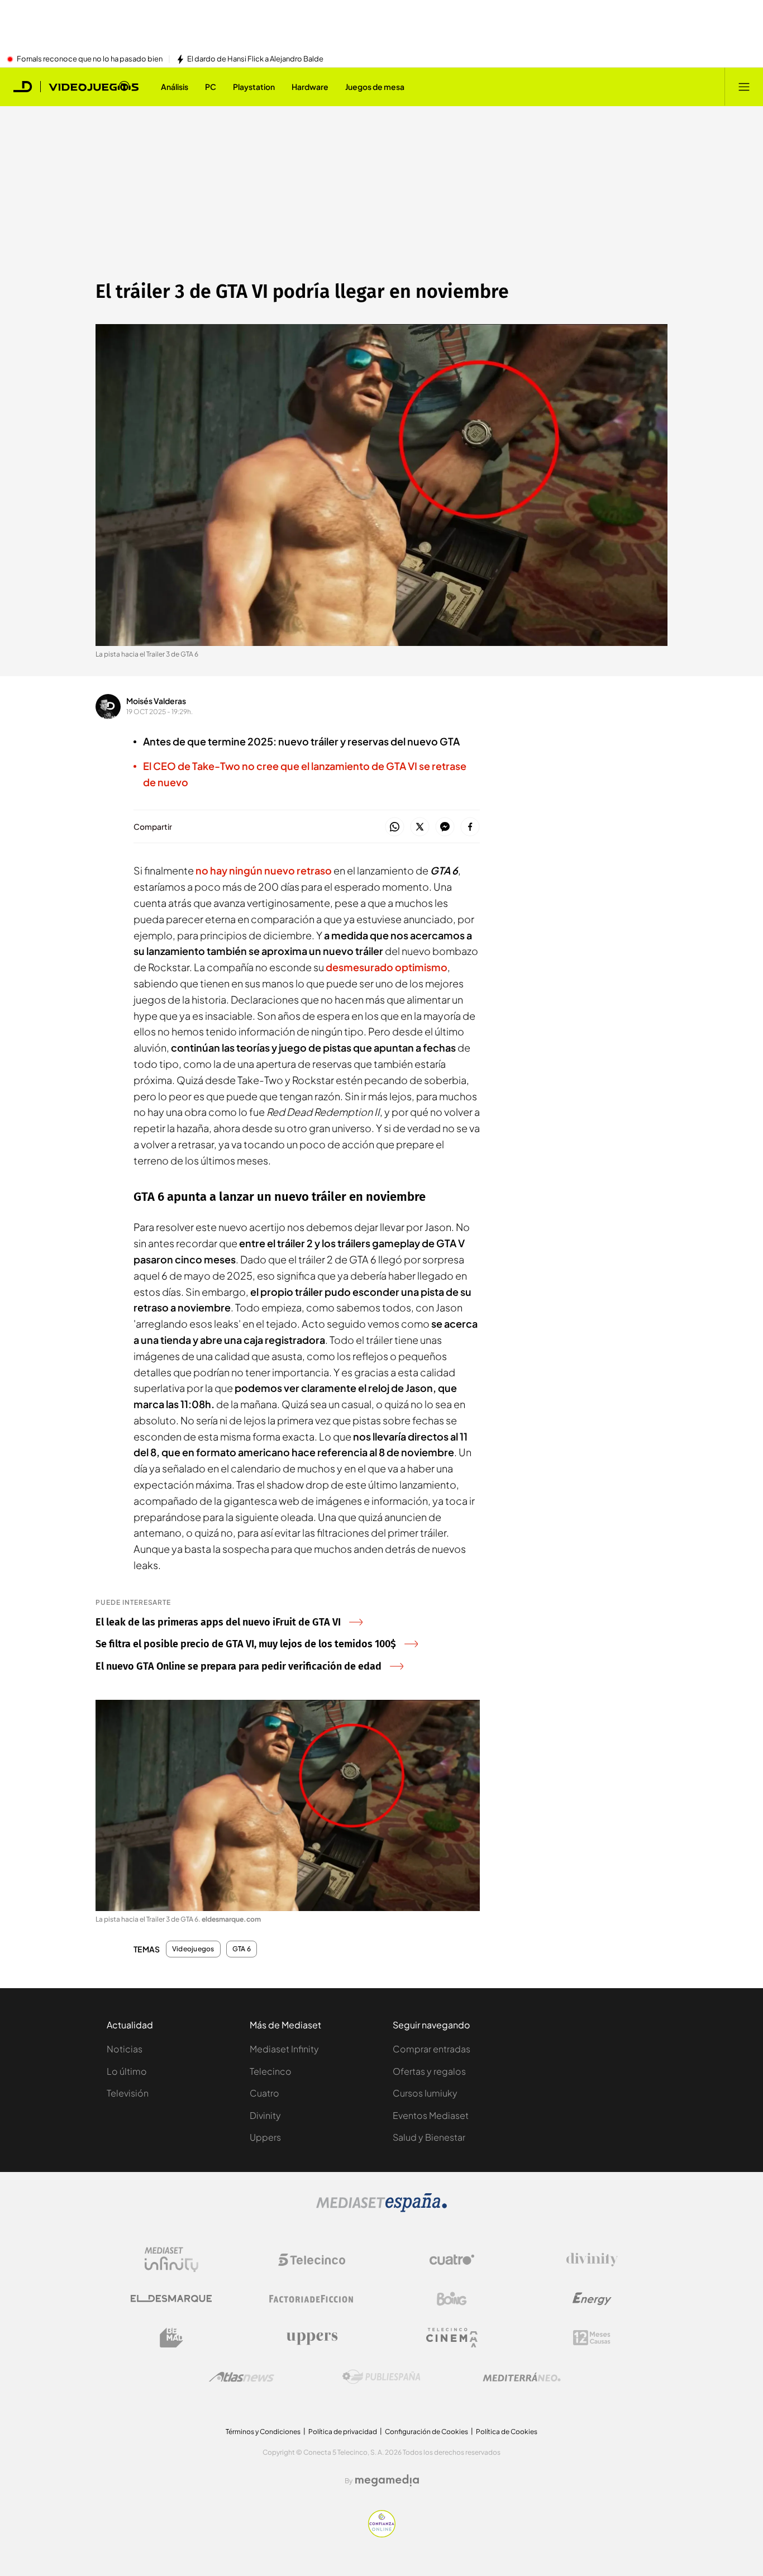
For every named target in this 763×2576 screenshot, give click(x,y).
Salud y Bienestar (429, 2137)
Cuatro (264, 2093)
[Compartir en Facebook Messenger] (445, 827)
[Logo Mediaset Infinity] (171, 2260)
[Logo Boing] (452, 2299)
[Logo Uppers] (312, 2338)
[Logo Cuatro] (452, 2260)
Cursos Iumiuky (425, 2093)
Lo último (127, 2071)
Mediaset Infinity (284, 2049)
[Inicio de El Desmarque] (23, 87)
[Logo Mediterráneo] (522, 2377)
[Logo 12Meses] (592, 2338)
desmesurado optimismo (387, 967)
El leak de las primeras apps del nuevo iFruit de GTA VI (218, 1622)
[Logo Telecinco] (312, 2260)
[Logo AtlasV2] (242, 2377)
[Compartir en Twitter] (420, 827)
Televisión (128, 2093)
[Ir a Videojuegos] (94, 87)
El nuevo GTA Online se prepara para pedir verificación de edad (239, 1666)
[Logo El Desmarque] (171, 2299)
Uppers (265, 2137)
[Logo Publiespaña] (381, 2377)
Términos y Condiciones (263, 2432)
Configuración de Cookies (426, 2432)
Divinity (265, 2115)
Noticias (125, 2049)
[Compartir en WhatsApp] (395, 827)
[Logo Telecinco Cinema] (452, 2338)
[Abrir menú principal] (744, 87)
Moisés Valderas (156, 701)
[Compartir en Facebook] (470, 827)
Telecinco (271, 2071)
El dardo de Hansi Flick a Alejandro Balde (255, 59)
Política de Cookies (507, 2432)
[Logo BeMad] (171, 2338)
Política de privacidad (343, 2432)
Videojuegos (193, 1949)
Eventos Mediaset (431, 2115)
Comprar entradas (431, 2049)
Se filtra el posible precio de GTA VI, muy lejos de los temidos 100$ (246, 1644)
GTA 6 (242, 1949)
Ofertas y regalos (429, 2071)
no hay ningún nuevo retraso (264, 870)
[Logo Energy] (592, 2299)
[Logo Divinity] (592, 2260)
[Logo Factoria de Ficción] (312, 2299)
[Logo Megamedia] (387, 2480)
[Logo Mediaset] (381, 2209)
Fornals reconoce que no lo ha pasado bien (90, 59)
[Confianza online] (382, 2534)
